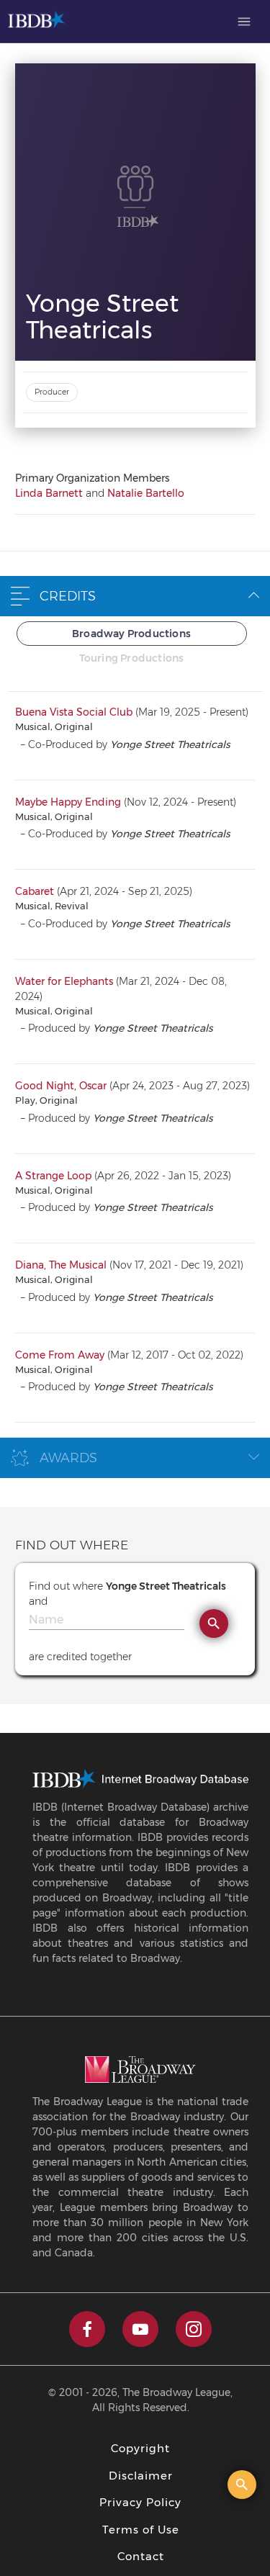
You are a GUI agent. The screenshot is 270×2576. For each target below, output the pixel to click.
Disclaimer (141, 2476)
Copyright (140, 2448)
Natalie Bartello (146, 493)
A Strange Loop (53, 1176)
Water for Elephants (64, 981)
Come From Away (60, 1355)
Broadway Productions (131, 634)
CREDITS (68, 596)
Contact (141, 2556)
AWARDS (68, 1458)
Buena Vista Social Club (74, 712)
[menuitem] (244, 22)
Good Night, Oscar (61, 1086)
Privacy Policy (140, 2502)
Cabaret (35, 891)
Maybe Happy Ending (68, 802)
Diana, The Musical (61, 1265)
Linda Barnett (49, 493)
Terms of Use (141, 2530)
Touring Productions (132, 658)
